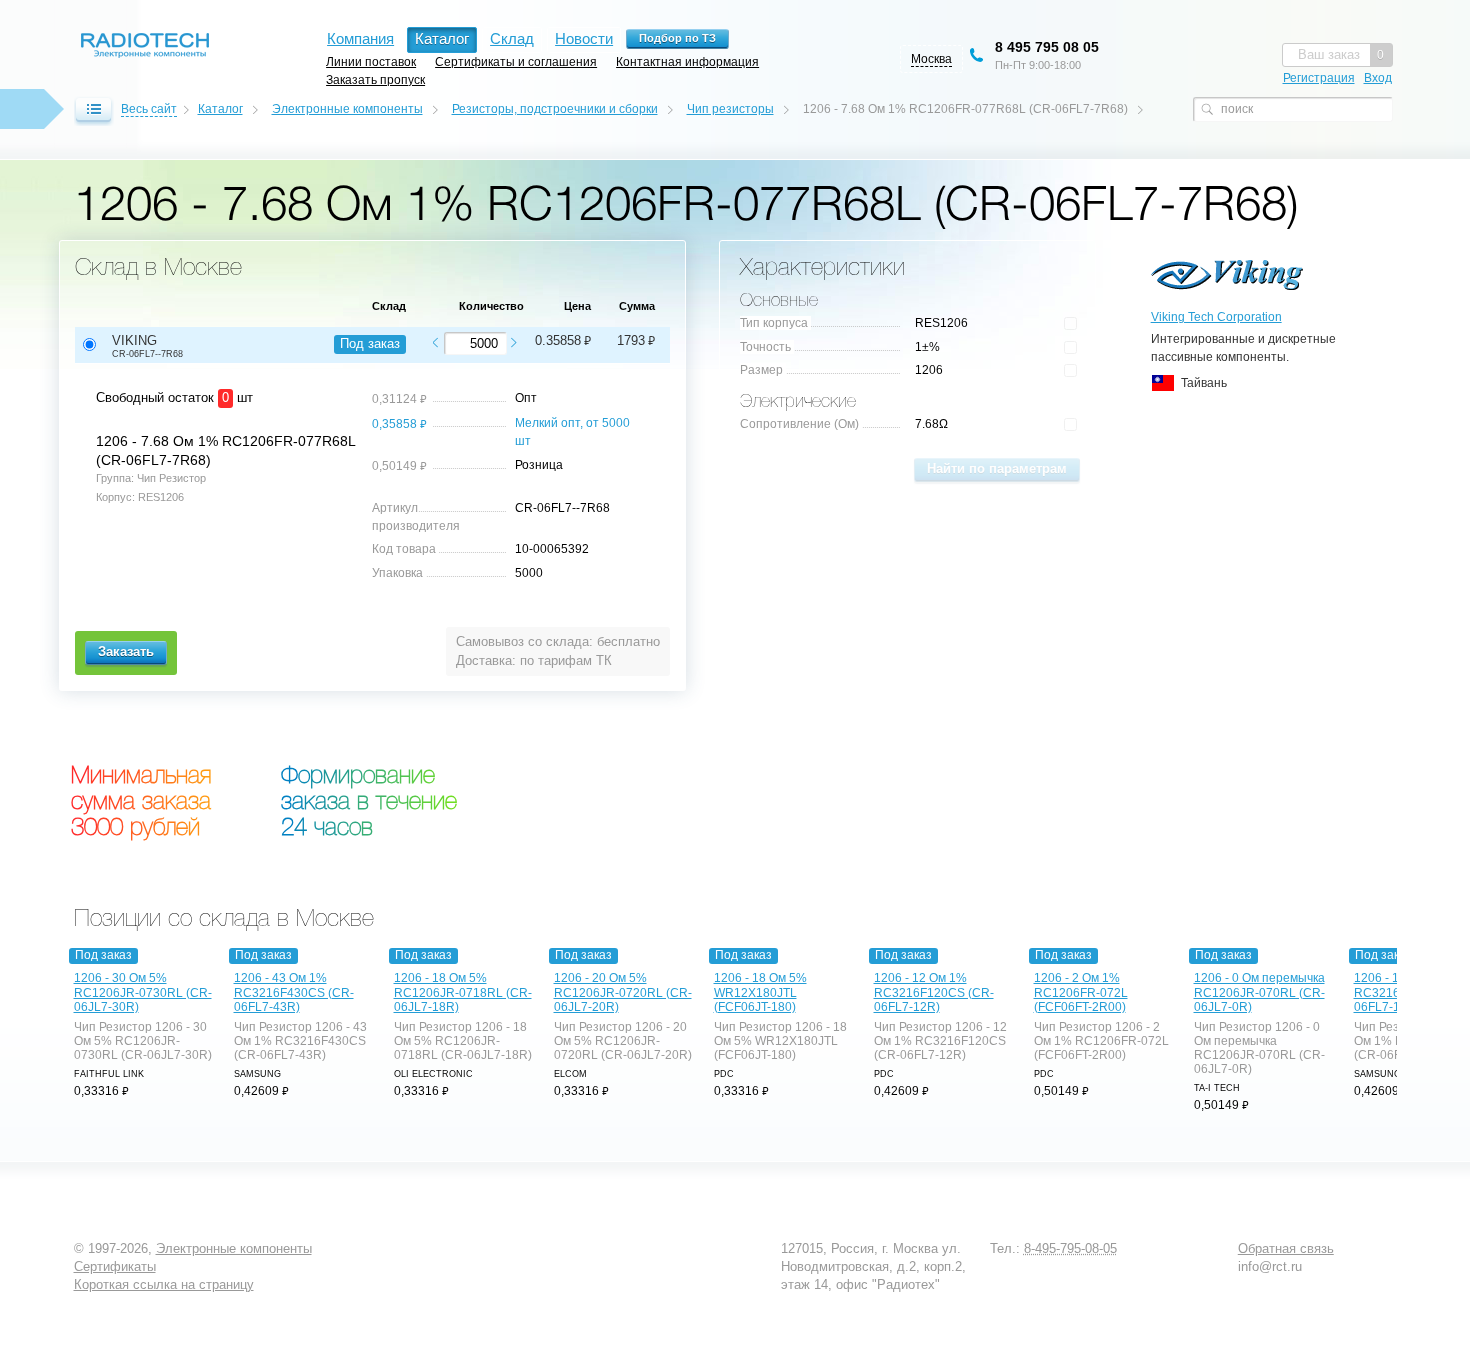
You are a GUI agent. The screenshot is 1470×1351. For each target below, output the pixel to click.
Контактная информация (687, 61)
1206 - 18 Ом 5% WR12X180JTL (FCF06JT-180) (760, 992)
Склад (512, 38)
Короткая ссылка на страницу (164, 1284)
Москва (931, 59)
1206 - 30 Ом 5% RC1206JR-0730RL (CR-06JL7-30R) (143, 992)
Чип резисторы (730, 109)
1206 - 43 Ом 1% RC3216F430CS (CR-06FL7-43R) (294, 992)
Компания (360, 38)
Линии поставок (371, 61)
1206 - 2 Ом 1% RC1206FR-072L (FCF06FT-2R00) (1081, 992)
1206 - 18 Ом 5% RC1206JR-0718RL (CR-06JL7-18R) (463, 992)
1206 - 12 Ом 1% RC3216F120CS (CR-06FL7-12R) (934, 992)
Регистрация (1319, 78)
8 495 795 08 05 (1047, 47)
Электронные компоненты (347, 109)
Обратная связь (1286, 1248)
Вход (1378, 78)
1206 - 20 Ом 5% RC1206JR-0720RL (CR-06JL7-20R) (623, 992)
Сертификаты (115, 1266)
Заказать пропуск (375, 79)
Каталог (220, 109)
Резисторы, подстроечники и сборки (555, 109)
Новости (584, 38)
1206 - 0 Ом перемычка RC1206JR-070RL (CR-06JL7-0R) (1259, 992)
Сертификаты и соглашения (516, 61)
